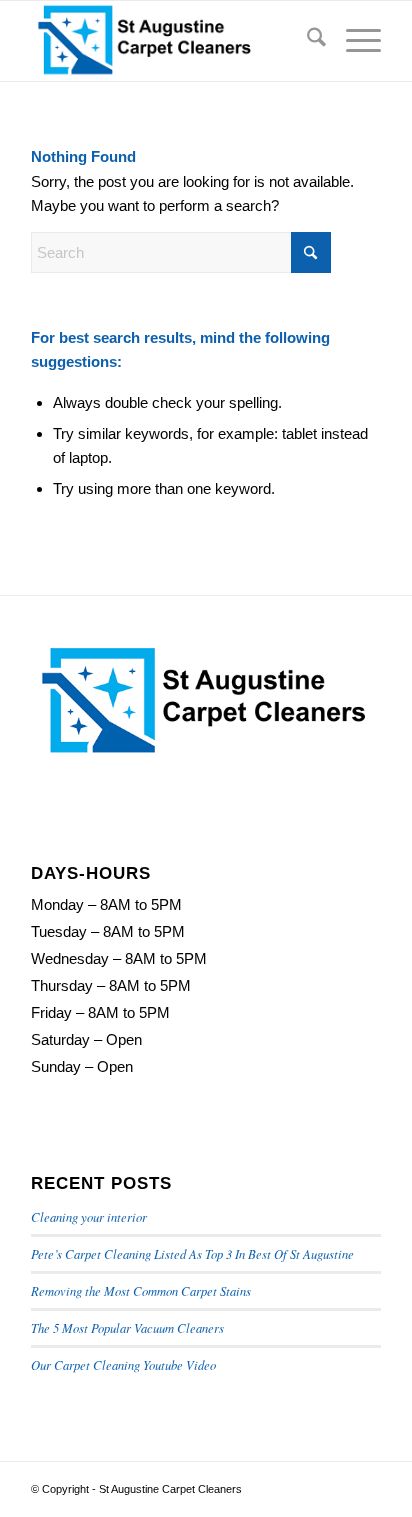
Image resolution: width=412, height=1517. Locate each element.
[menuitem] (306, 41)
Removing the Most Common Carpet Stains (141, 1290)
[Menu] (353, 41)
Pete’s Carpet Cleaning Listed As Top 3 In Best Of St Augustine (192, 1253)
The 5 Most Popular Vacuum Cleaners (127, 1327)
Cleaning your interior (89, 1216)
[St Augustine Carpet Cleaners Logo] (171, 41)
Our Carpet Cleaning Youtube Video (123, 1364)
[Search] (306, 41)
